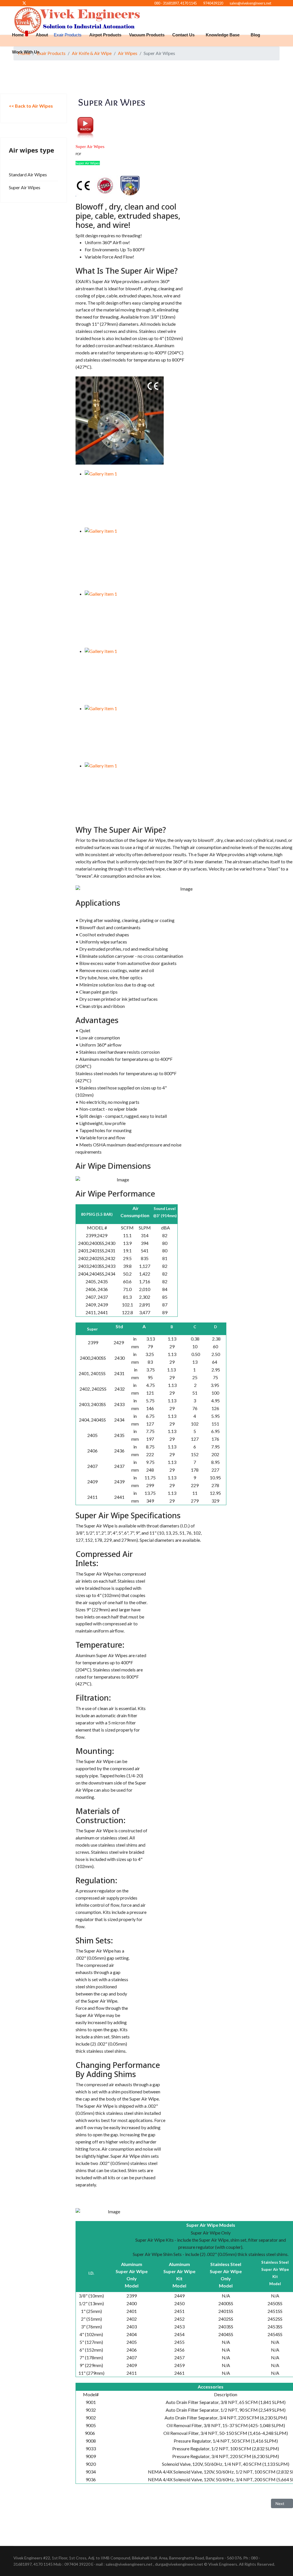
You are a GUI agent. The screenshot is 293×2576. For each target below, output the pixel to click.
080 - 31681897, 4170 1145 (176, 3)
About (42, 35)
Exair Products (68, 35)
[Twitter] (24, 3)
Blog (255, 35)
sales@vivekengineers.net (250, 3)
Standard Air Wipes (28, 174)
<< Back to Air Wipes (31, 106)
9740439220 (213, 3)
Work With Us (26, 52)
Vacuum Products (147, 35)
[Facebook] (15, 3)
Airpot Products (105, 35)
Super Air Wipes (25, 187)
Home (18, 35)
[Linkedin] (34, 3)
